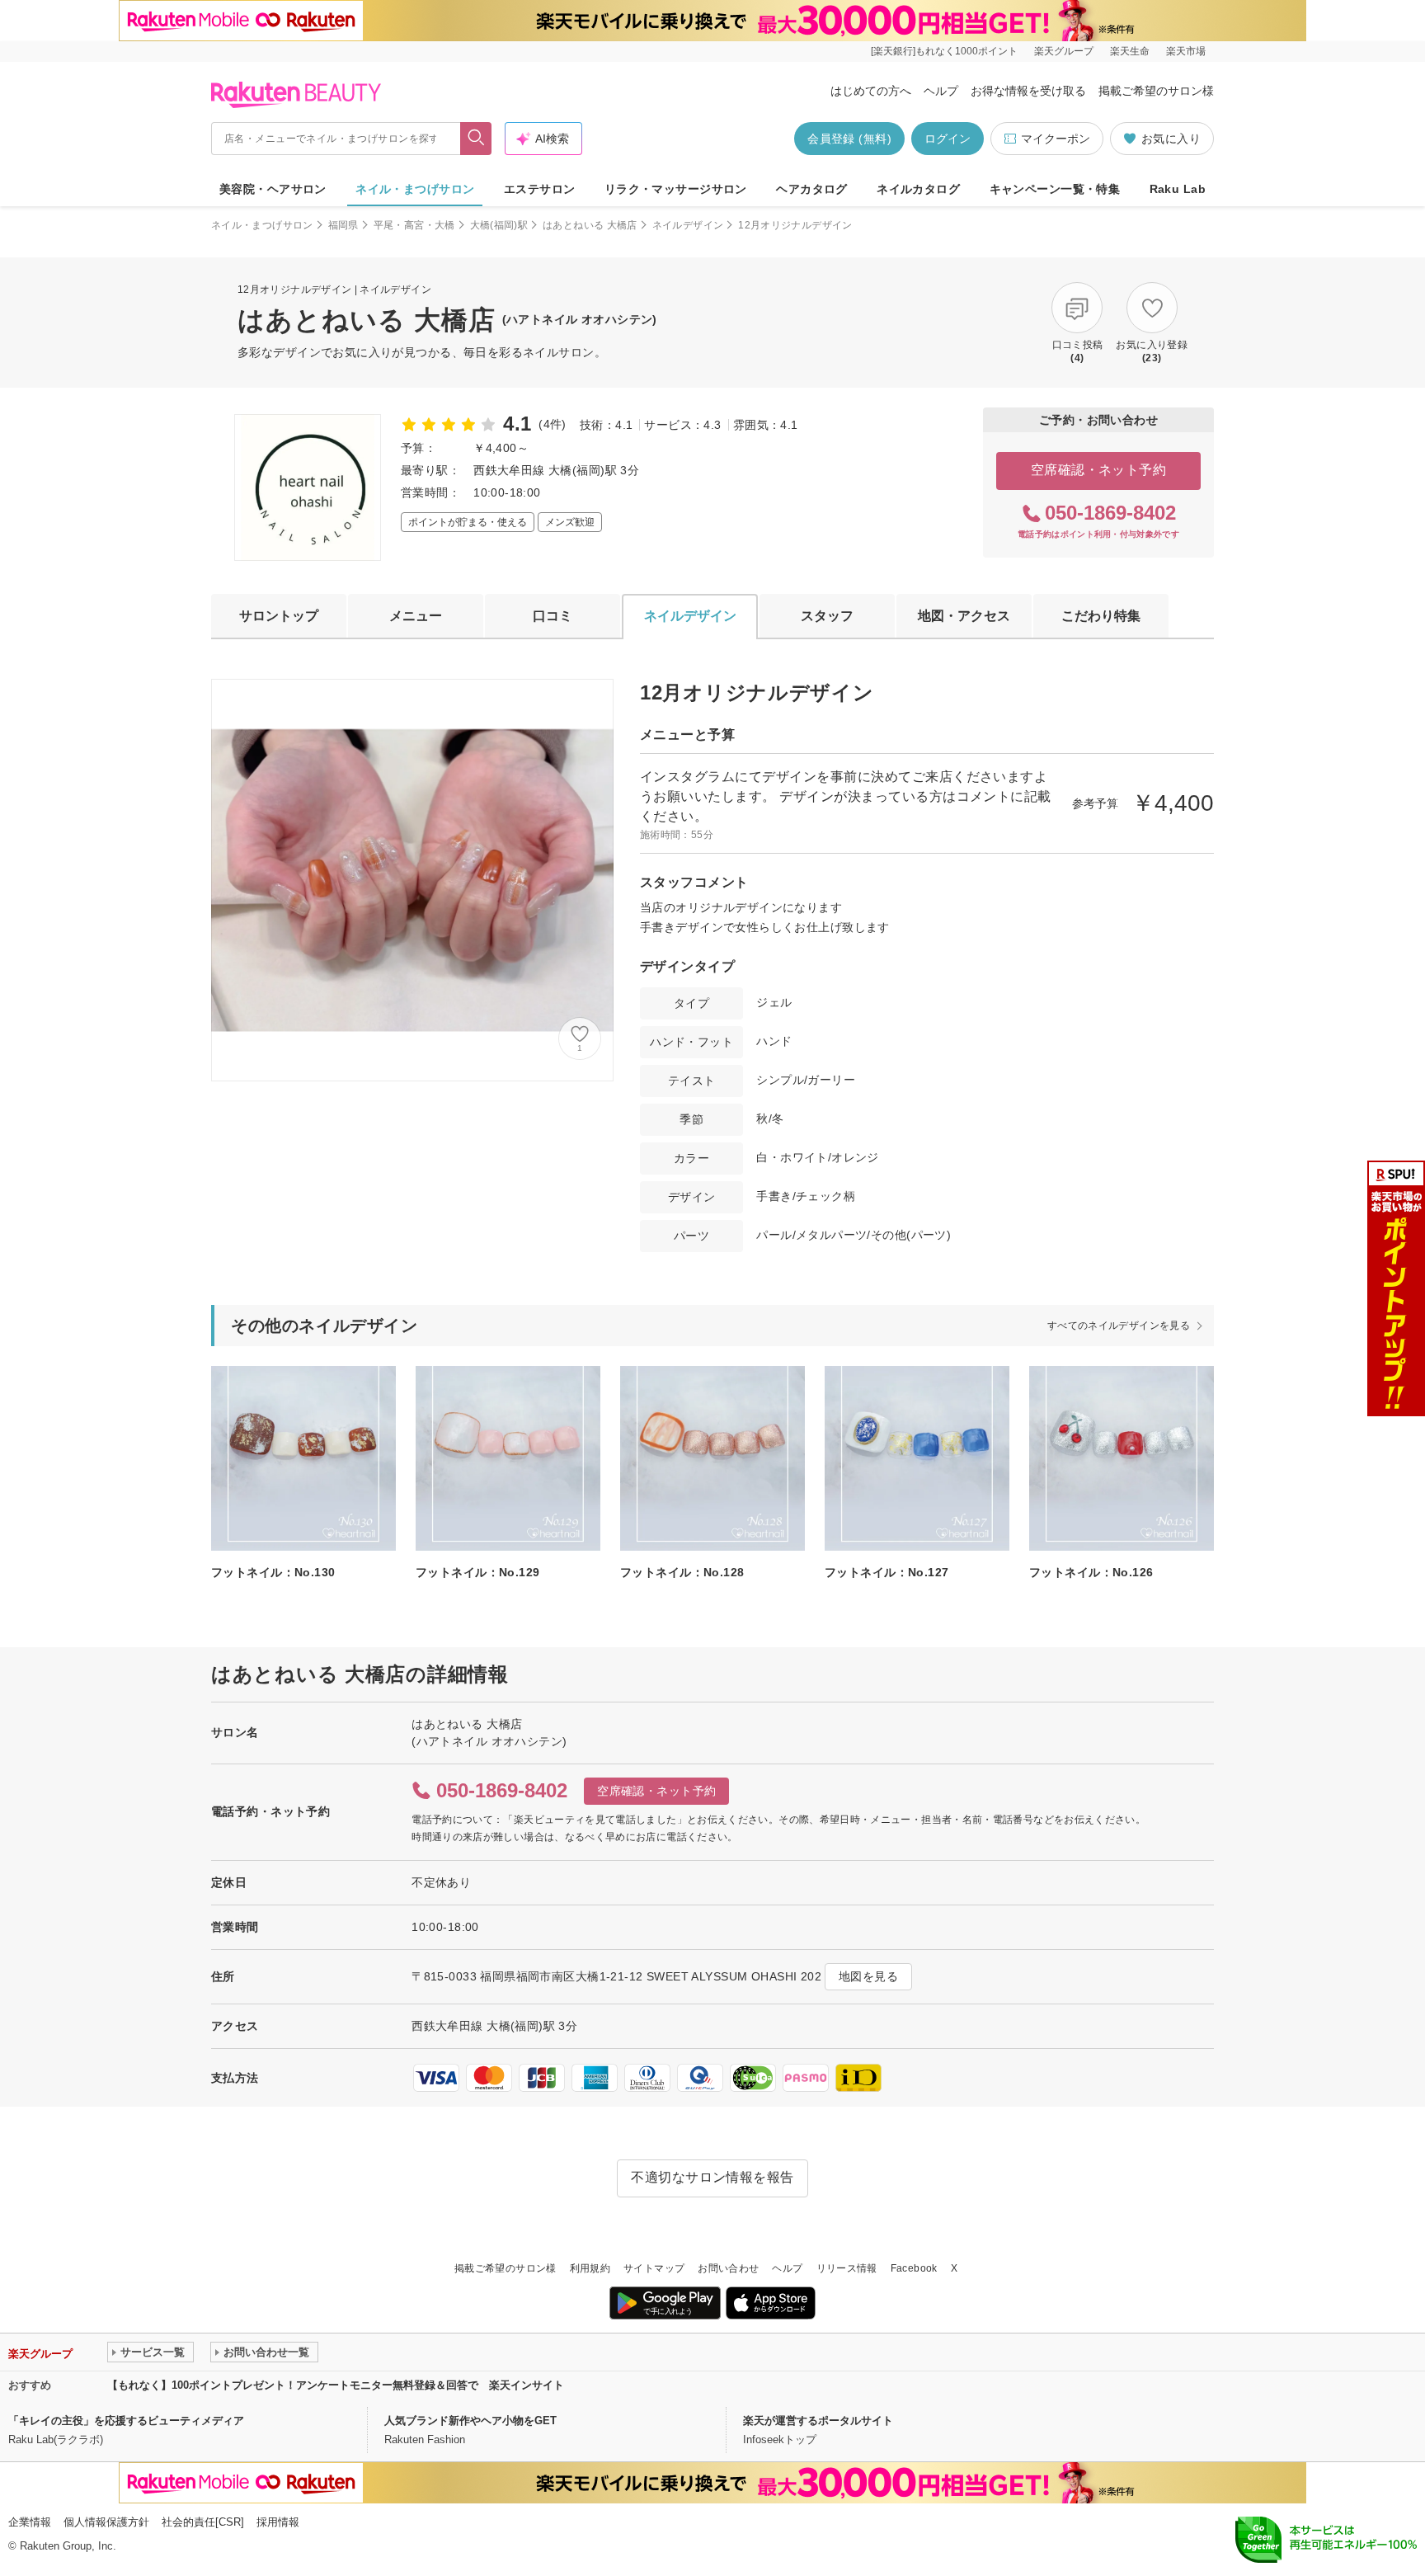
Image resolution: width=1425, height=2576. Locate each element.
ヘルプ (941, 91)
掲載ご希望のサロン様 (1156, 91)
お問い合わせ (728, 2268)
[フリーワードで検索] (476, 139)
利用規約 (590, 2268)
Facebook (914, 2268)
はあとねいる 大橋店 (590, 225)
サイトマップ (654, 2268)
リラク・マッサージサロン (676, 189)
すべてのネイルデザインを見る (1119, 1326)
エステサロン (540, 189)
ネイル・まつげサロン (415, 189)
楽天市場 (1186, 51)
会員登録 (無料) (849, 139)
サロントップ (279, 616)
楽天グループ (1064, 51)
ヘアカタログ (812, 189)
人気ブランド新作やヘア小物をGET (470, 2421)
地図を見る (868, 1976)
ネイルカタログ (918, 189)
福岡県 (343, 225)
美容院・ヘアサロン (273, 189)
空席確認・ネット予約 (1099, 470)
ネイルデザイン (688, 225)
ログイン (948, 139)
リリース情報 (847, 2268)
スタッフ (827, 616)
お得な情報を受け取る (1028, 91)
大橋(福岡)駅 (499, 225)
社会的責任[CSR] (203, 2522)
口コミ (553, 616)
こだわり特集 (1101, 616)
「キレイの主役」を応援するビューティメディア (126, 2421)
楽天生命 (1130, 51)
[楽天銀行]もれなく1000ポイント (944, 51)
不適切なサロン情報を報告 (712, 2177)
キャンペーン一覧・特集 (1055, 189)
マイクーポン (1056, 139)
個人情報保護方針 (106, 2522)
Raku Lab (1178, 189)
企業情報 (30, 2522)
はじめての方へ (871, 91)
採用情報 (278, 2522)
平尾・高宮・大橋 (414, 225)
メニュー (416, 616)
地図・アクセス (964, 616)
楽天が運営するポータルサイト (818, 2421)
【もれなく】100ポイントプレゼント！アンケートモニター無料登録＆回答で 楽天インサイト (336, 2385)
